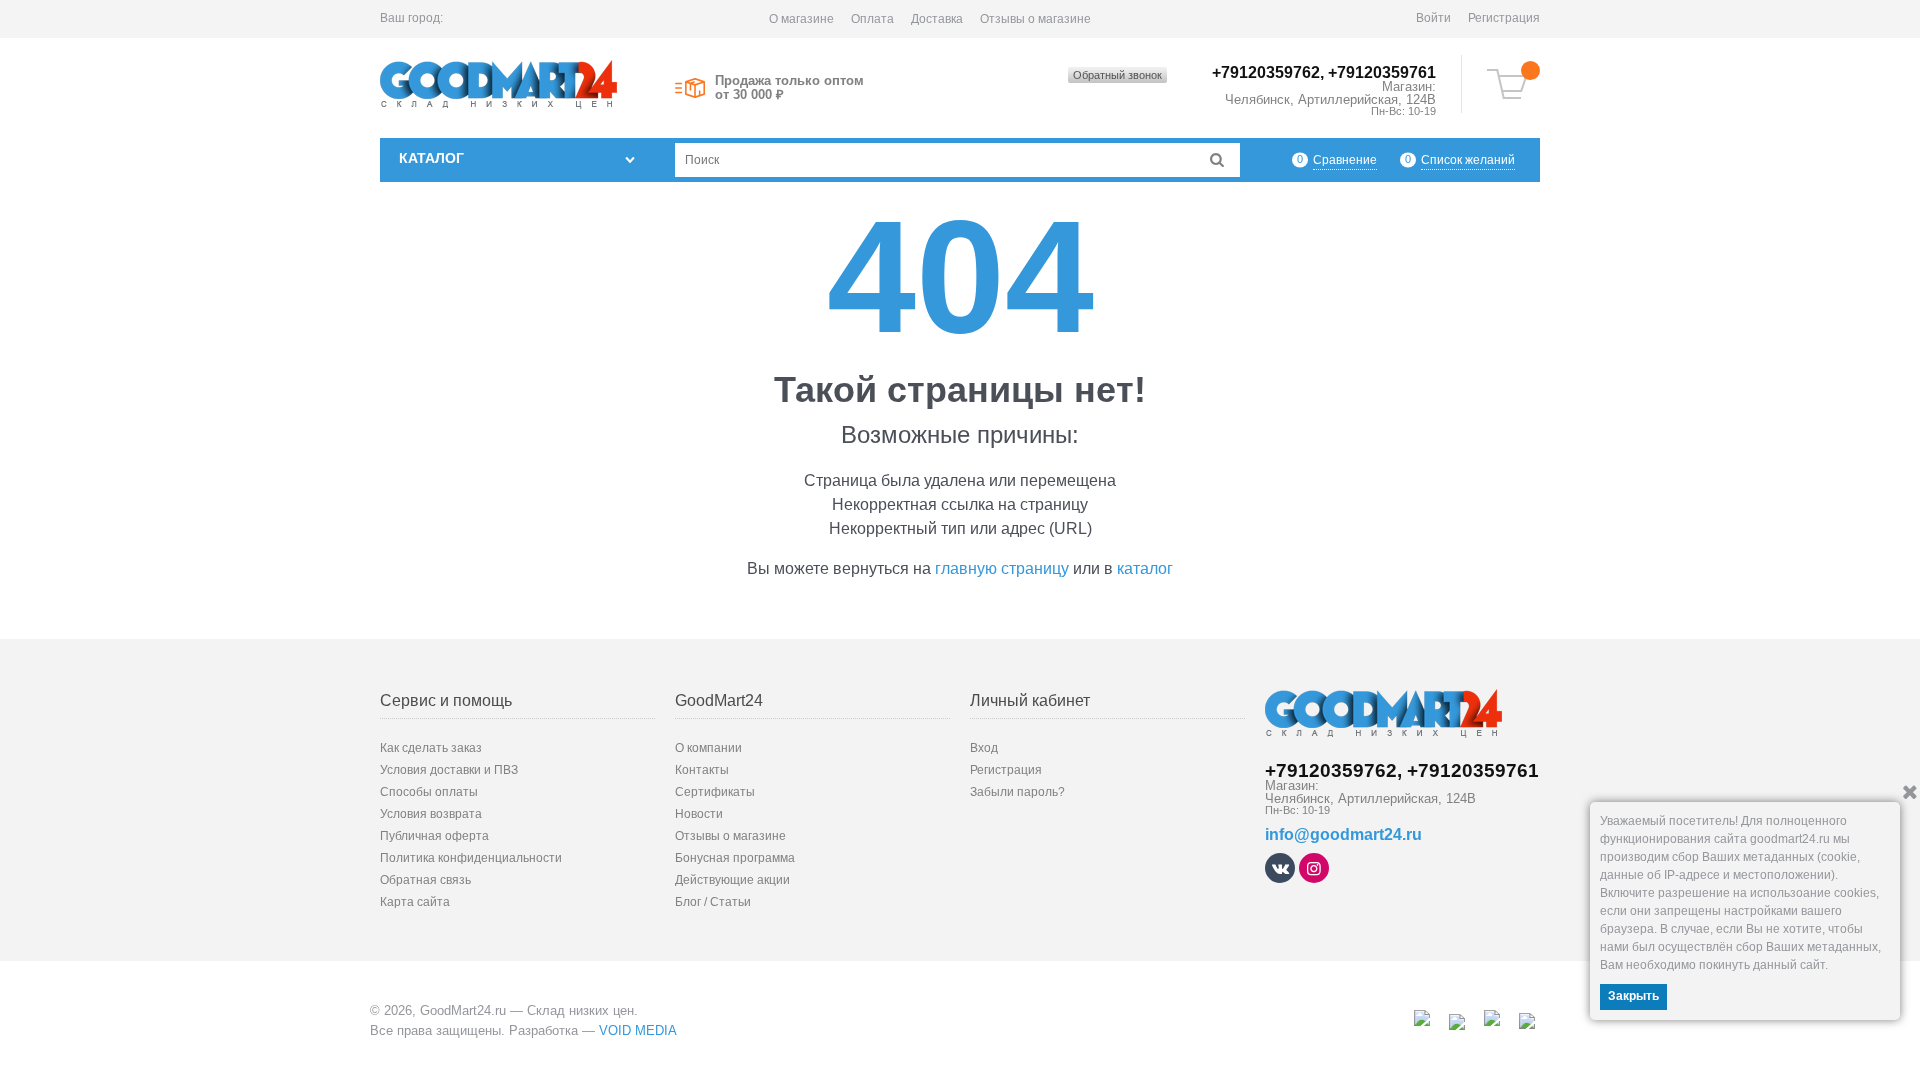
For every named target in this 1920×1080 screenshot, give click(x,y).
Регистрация (1504, 18)
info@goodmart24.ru (1343, 834)
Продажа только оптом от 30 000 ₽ (789, 88)
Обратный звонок (1117, 75)
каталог (1145, 568)
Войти (1433, 18)
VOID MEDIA (638, 1030)
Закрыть (1633, 996)
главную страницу (1002, 568)
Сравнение (1345, 160)
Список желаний (1468, 160)
